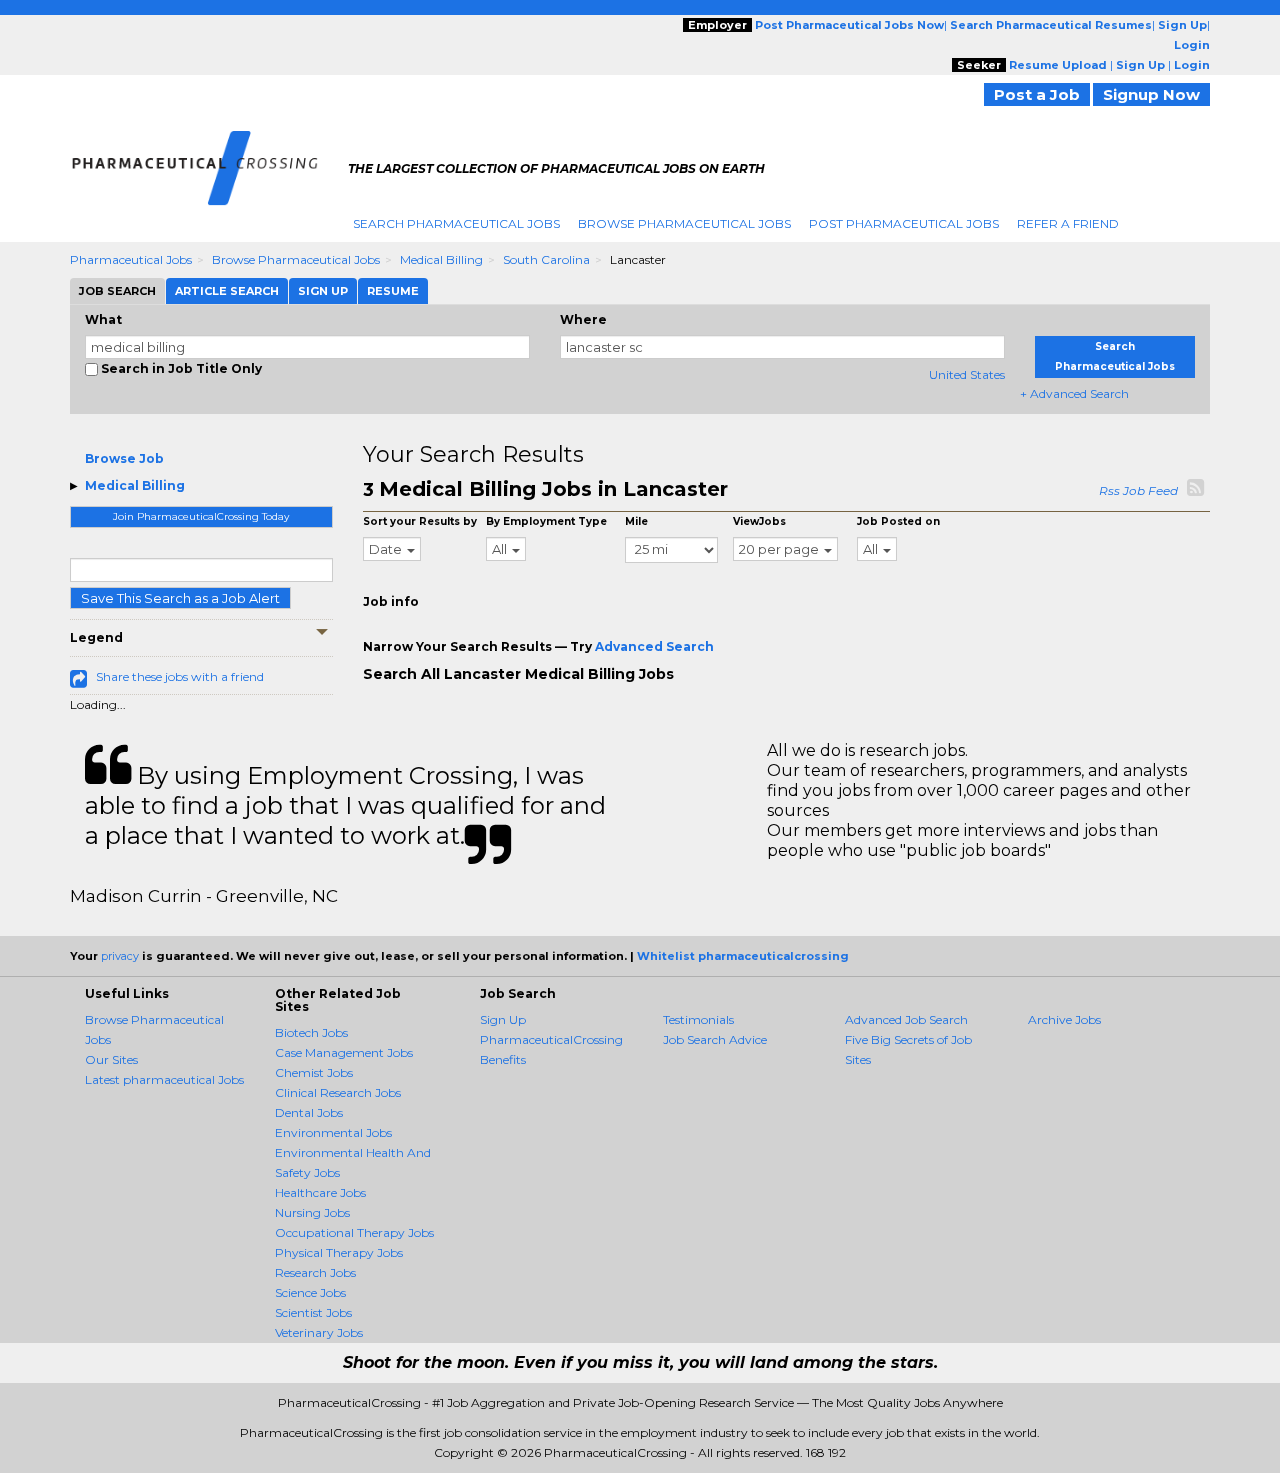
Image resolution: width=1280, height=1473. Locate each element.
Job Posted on (898, 521)
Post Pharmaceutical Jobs (904, 223)
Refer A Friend (1068, 223)
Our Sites (111, 1059)
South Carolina (546, 259)
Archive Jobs (1064, 1019)
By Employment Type (546, 521)
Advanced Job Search (906, 1019)
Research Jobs (315, 1272)
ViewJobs (759, 521)
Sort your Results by (420, 521)
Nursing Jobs (312, 1212)
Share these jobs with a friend (180, 676)
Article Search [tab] (227, 291)
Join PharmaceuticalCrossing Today (201, 516)
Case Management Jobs (344, 1052)
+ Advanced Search (1074, 393)
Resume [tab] (393, 291)
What (103, 319)
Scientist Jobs (313, 1312)
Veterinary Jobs (319, 1332)
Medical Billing (441, 259)
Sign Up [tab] (323, 291)
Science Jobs (310, 1292)
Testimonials (698, 1019)
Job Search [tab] (117, 291)
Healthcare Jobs (320, 1192)
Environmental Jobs (333, 1132)
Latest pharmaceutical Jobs (164, 1079)
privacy (120, 956)
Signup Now (1151, 94)
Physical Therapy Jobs (339, 1252)
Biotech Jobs (311, 1032)
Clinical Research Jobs (338, 1092)
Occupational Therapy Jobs (354, 1232)
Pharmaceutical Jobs (131, 259)
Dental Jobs (309, 1112)
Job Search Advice (715, 1039)
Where (583, 319)
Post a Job (1037, 94)
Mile (636, 521)
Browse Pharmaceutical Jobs (684, 223)
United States (967, 374)
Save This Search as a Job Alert (180, 598)
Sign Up (503, 1019)
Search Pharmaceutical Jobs (456, 223)
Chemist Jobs (314, 1072)
